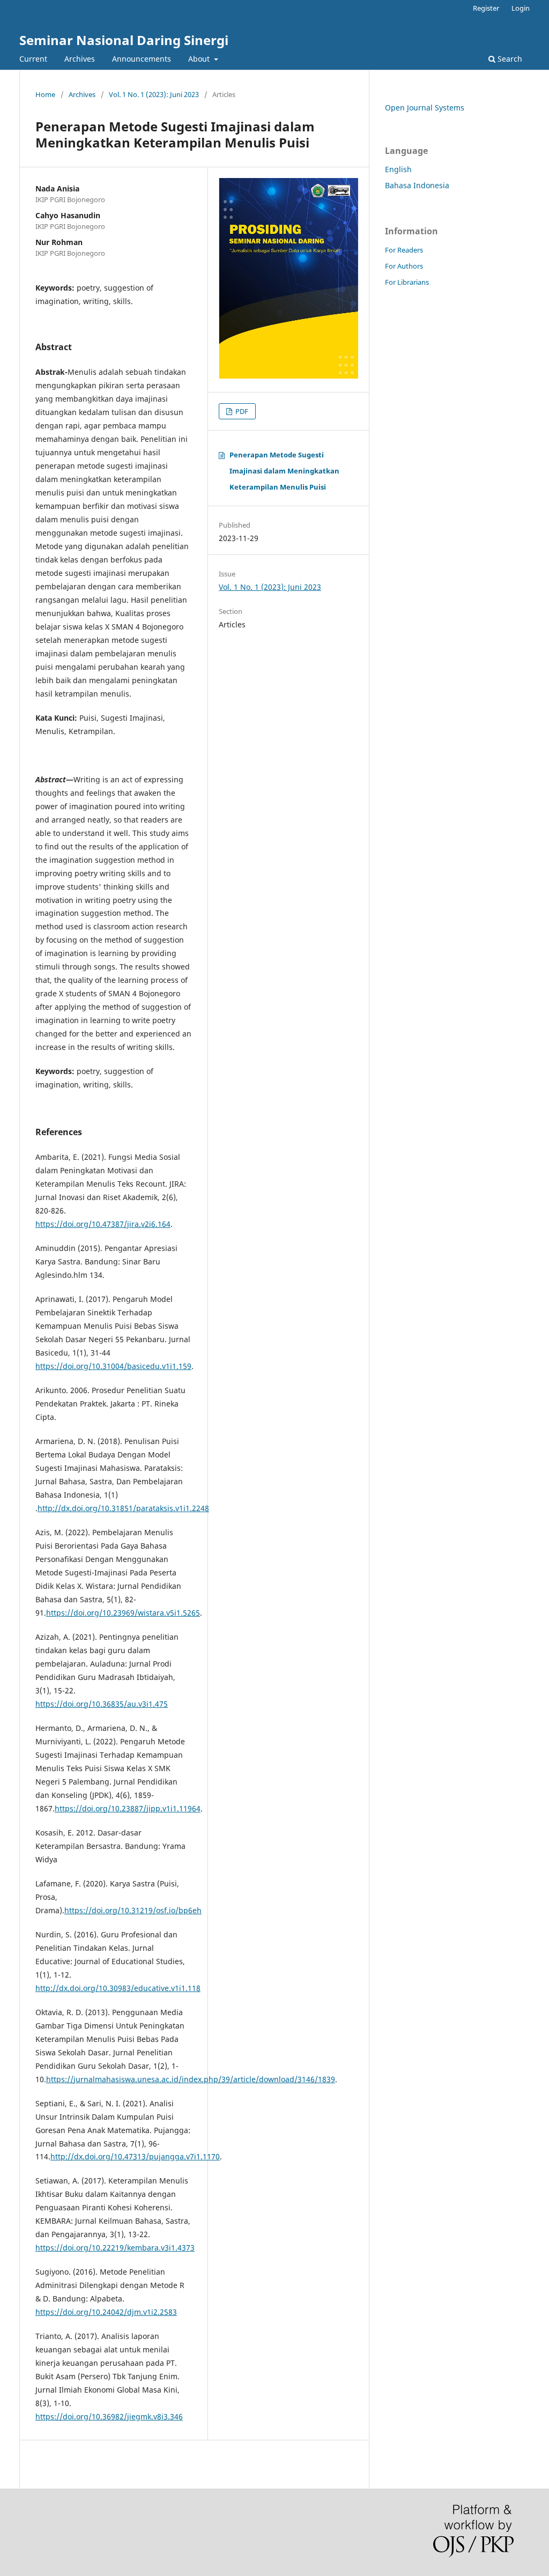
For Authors (404, 266)
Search (509, 59)
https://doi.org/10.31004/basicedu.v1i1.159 (113, 1366)
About (200, 59)
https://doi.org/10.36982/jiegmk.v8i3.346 (109, 2416)
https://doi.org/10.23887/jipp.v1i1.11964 (128, 1808)
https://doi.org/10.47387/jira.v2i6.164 (103, 1224)
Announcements (142, 59)
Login (521, 8)
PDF (241, 411)
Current (33, 59)
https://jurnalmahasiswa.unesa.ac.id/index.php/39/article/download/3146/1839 (191, 2079)
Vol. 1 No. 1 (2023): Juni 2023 (154, 94)
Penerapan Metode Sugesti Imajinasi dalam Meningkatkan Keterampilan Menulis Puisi (284, 471)
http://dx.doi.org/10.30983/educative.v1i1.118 (118, 1988)
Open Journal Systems (425, 108)
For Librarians (407, 282)
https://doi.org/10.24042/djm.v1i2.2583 (106, 2312)
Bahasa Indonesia (417, 185)
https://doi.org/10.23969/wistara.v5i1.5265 (123, 1613)
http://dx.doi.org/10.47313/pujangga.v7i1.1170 (135, 2156)
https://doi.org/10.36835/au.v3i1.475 (102, 1704)
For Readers (404, 250)
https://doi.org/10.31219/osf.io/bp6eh (133, 1910)
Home (45, 94)
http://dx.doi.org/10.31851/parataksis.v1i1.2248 (123, 1508)
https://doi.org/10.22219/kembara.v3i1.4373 (115, 2248)
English (398, 169)
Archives (80, 59)
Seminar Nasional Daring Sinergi (124, 40)
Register (486, 8)
